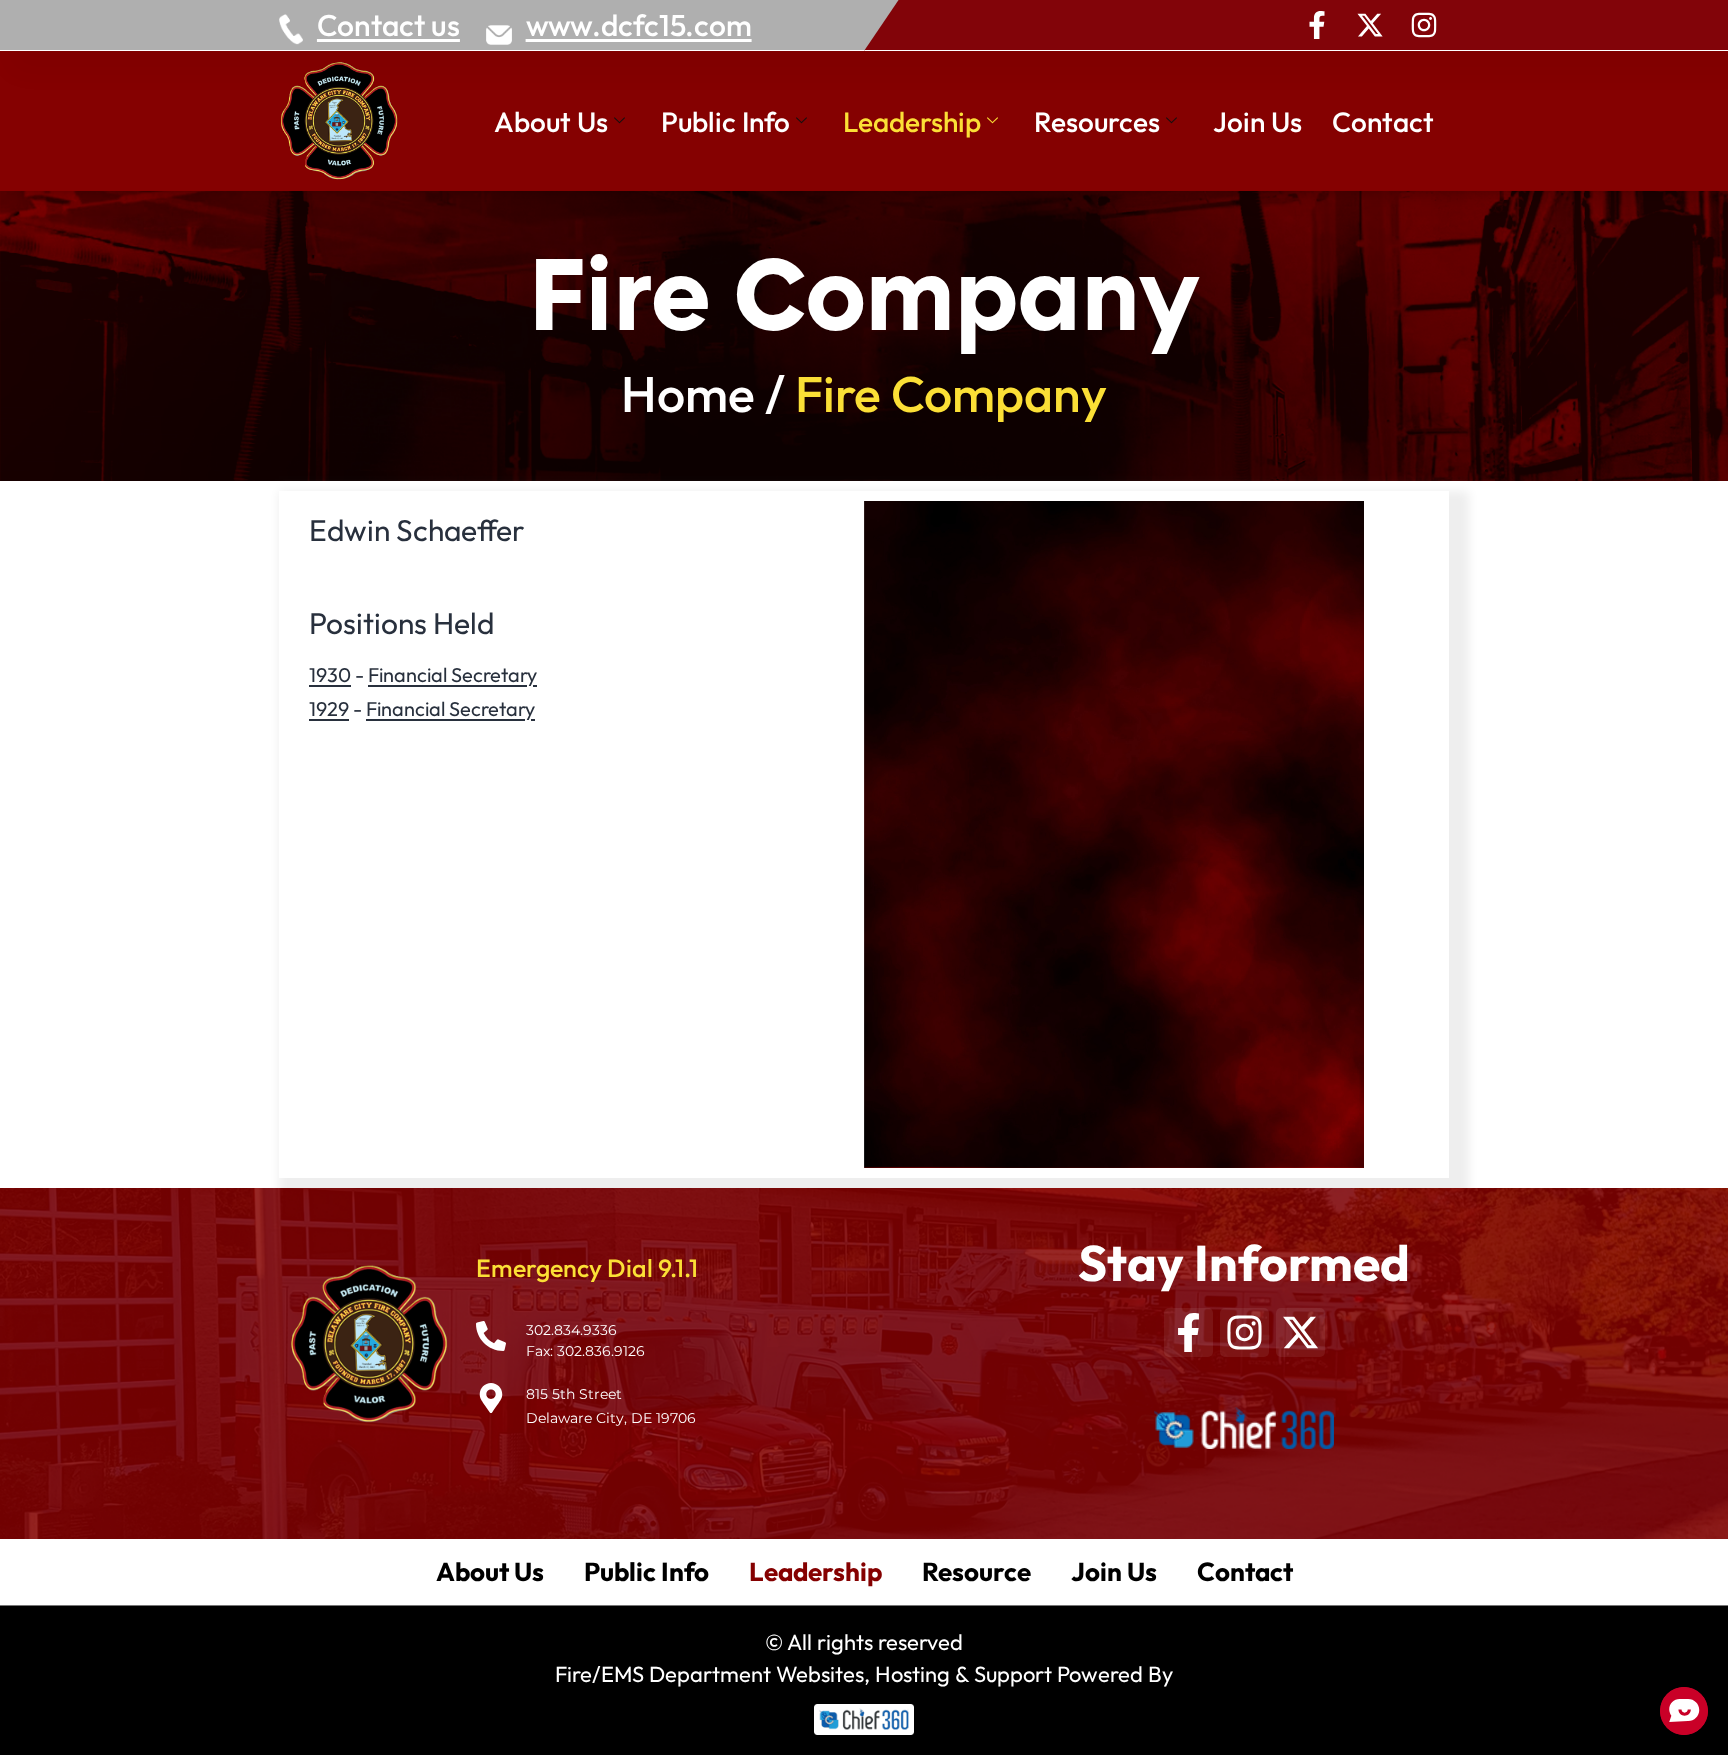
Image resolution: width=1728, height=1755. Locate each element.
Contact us (388, 25)
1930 (330, 674)
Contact (1383, 121)
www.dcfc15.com (639, 25)
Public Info (725, 121)
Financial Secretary (452, 674)
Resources (1097, 121)
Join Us (1257, 121)
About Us (551, 121)
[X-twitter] (1370, 25)
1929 (329, 708)
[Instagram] (1424, 25)
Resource (976, 1571)
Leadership (912, 121)
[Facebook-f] (1317, 25)
